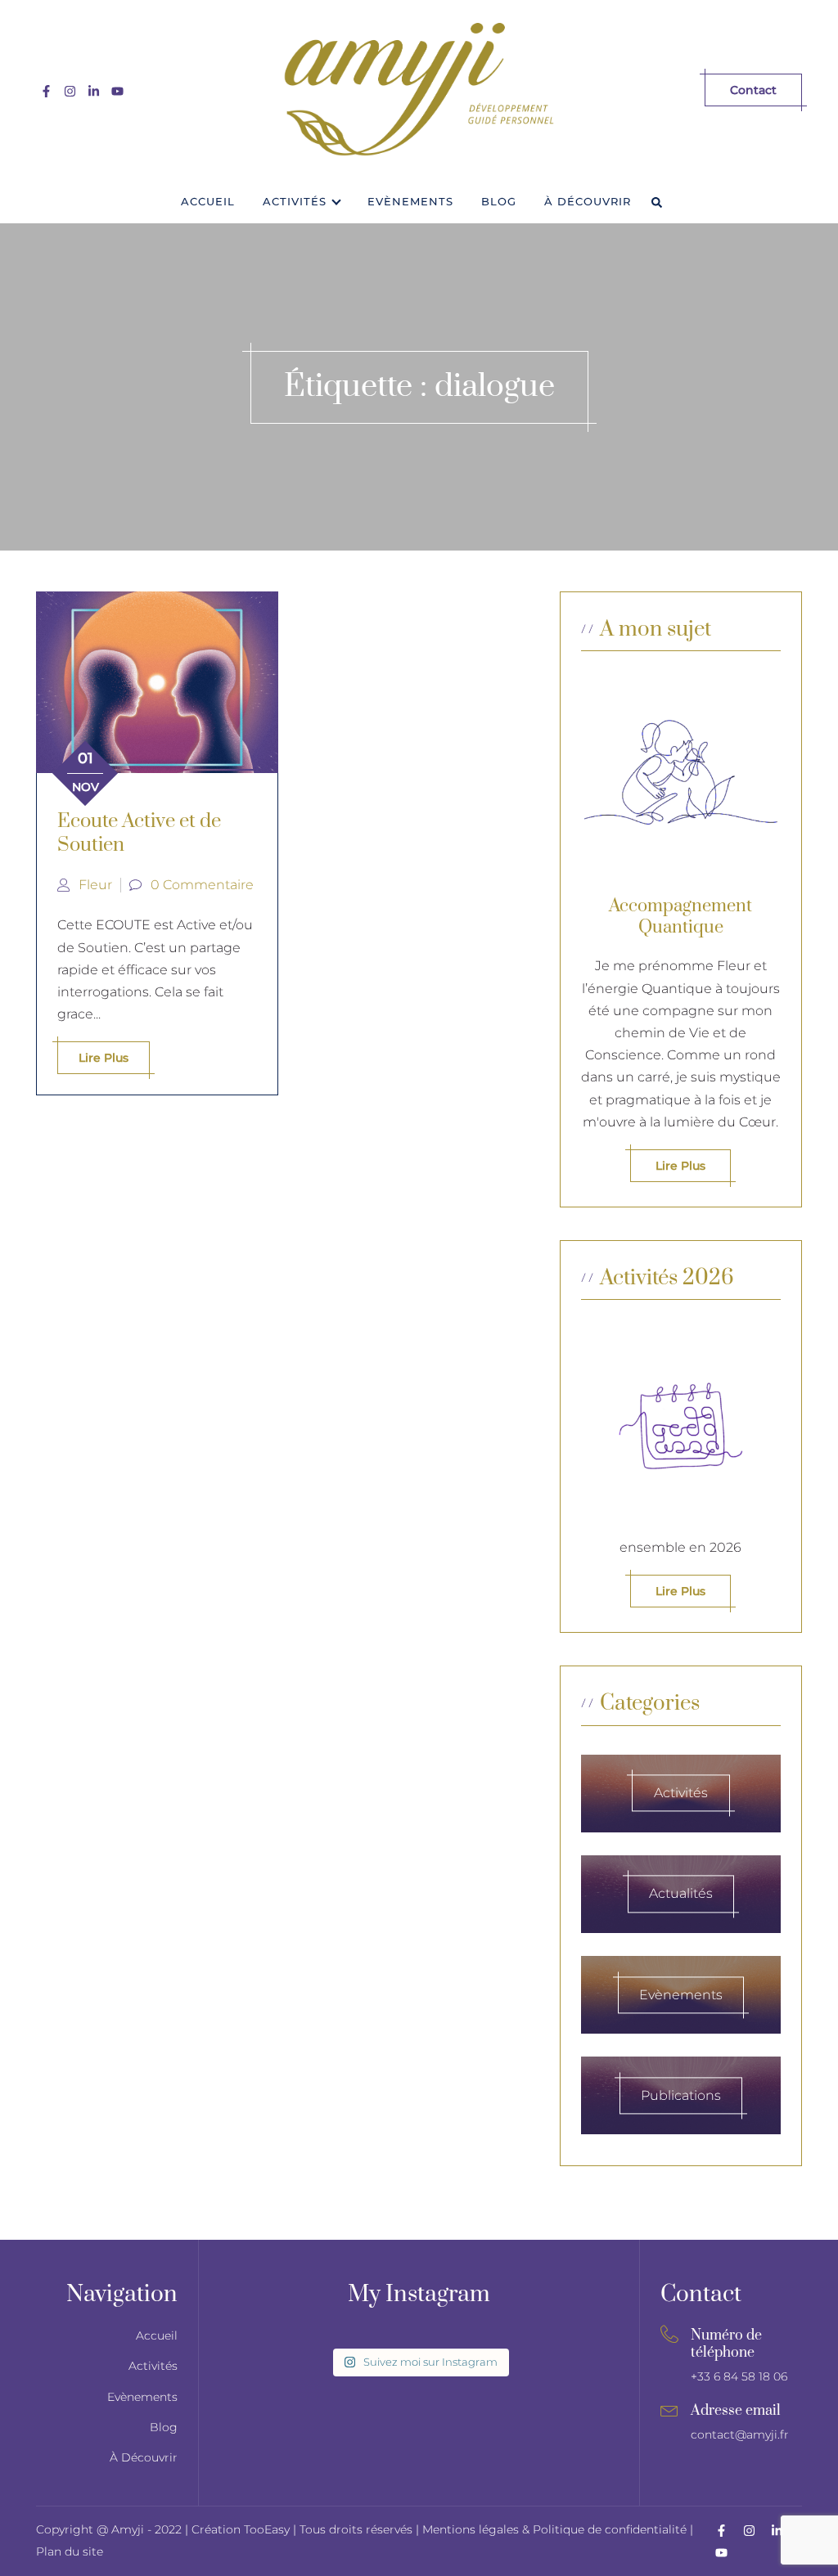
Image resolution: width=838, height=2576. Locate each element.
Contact (753, 90)
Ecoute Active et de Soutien (139, 833)
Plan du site (70, 2551)
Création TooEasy (242, 2529)
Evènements (410, 201)
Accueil (208, 201)
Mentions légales (471, 2529)
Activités (295, 201)
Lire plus (104, 1058)
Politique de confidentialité (610, 2529)
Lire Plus (680, 1591)
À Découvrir (588, 201)
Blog (499, 201)
